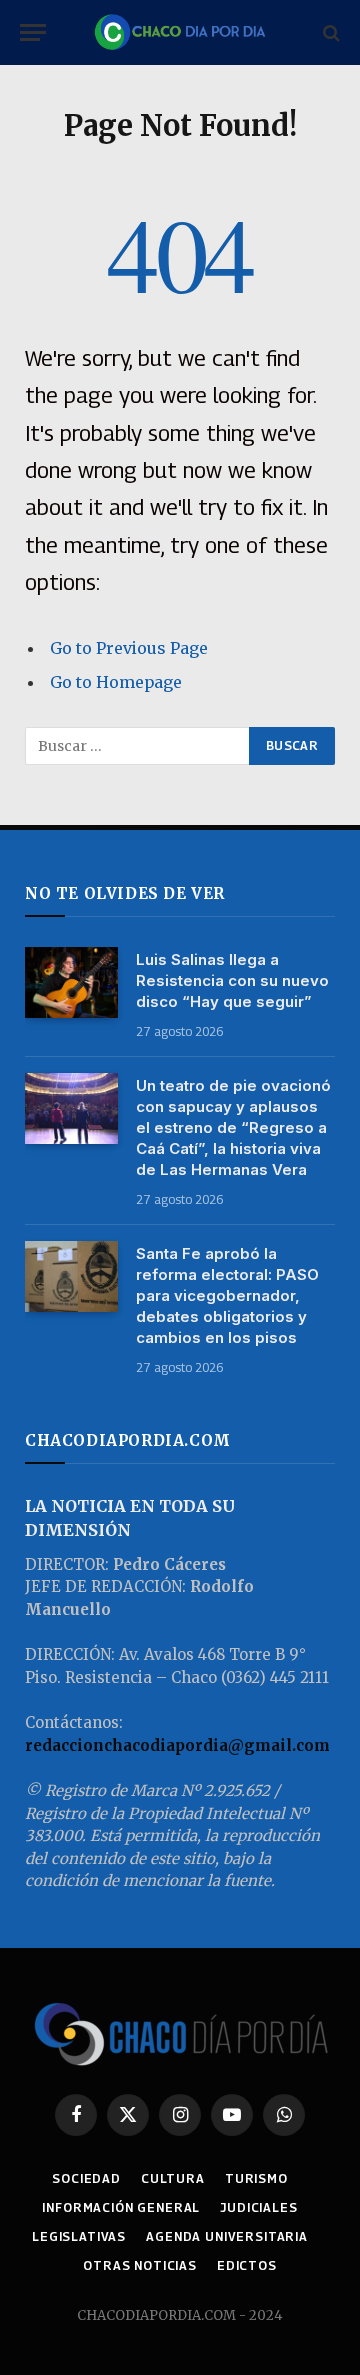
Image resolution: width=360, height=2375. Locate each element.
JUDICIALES (258, 2207)
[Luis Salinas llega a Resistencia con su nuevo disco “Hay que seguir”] (71, 983)
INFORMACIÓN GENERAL (121, 2207)
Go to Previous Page (129, 648)
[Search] (329, 32)
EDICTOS (247, 2265)
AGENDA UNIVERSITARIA (227, 2236)
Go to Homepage (116, 682)
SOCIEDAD (86, 2178)
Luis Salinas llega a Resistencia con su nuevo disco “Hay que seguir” (232, 980)
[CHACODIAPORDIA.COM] (180, 32)
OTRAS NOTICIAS (140, 2265)
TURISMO (256, 2178)
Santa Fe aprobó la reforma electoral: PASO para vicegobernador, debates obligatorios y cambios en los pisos (227, 1295)
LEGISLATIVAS (79, 2236)
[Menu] (33, 32)
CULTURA (173, 2178)
